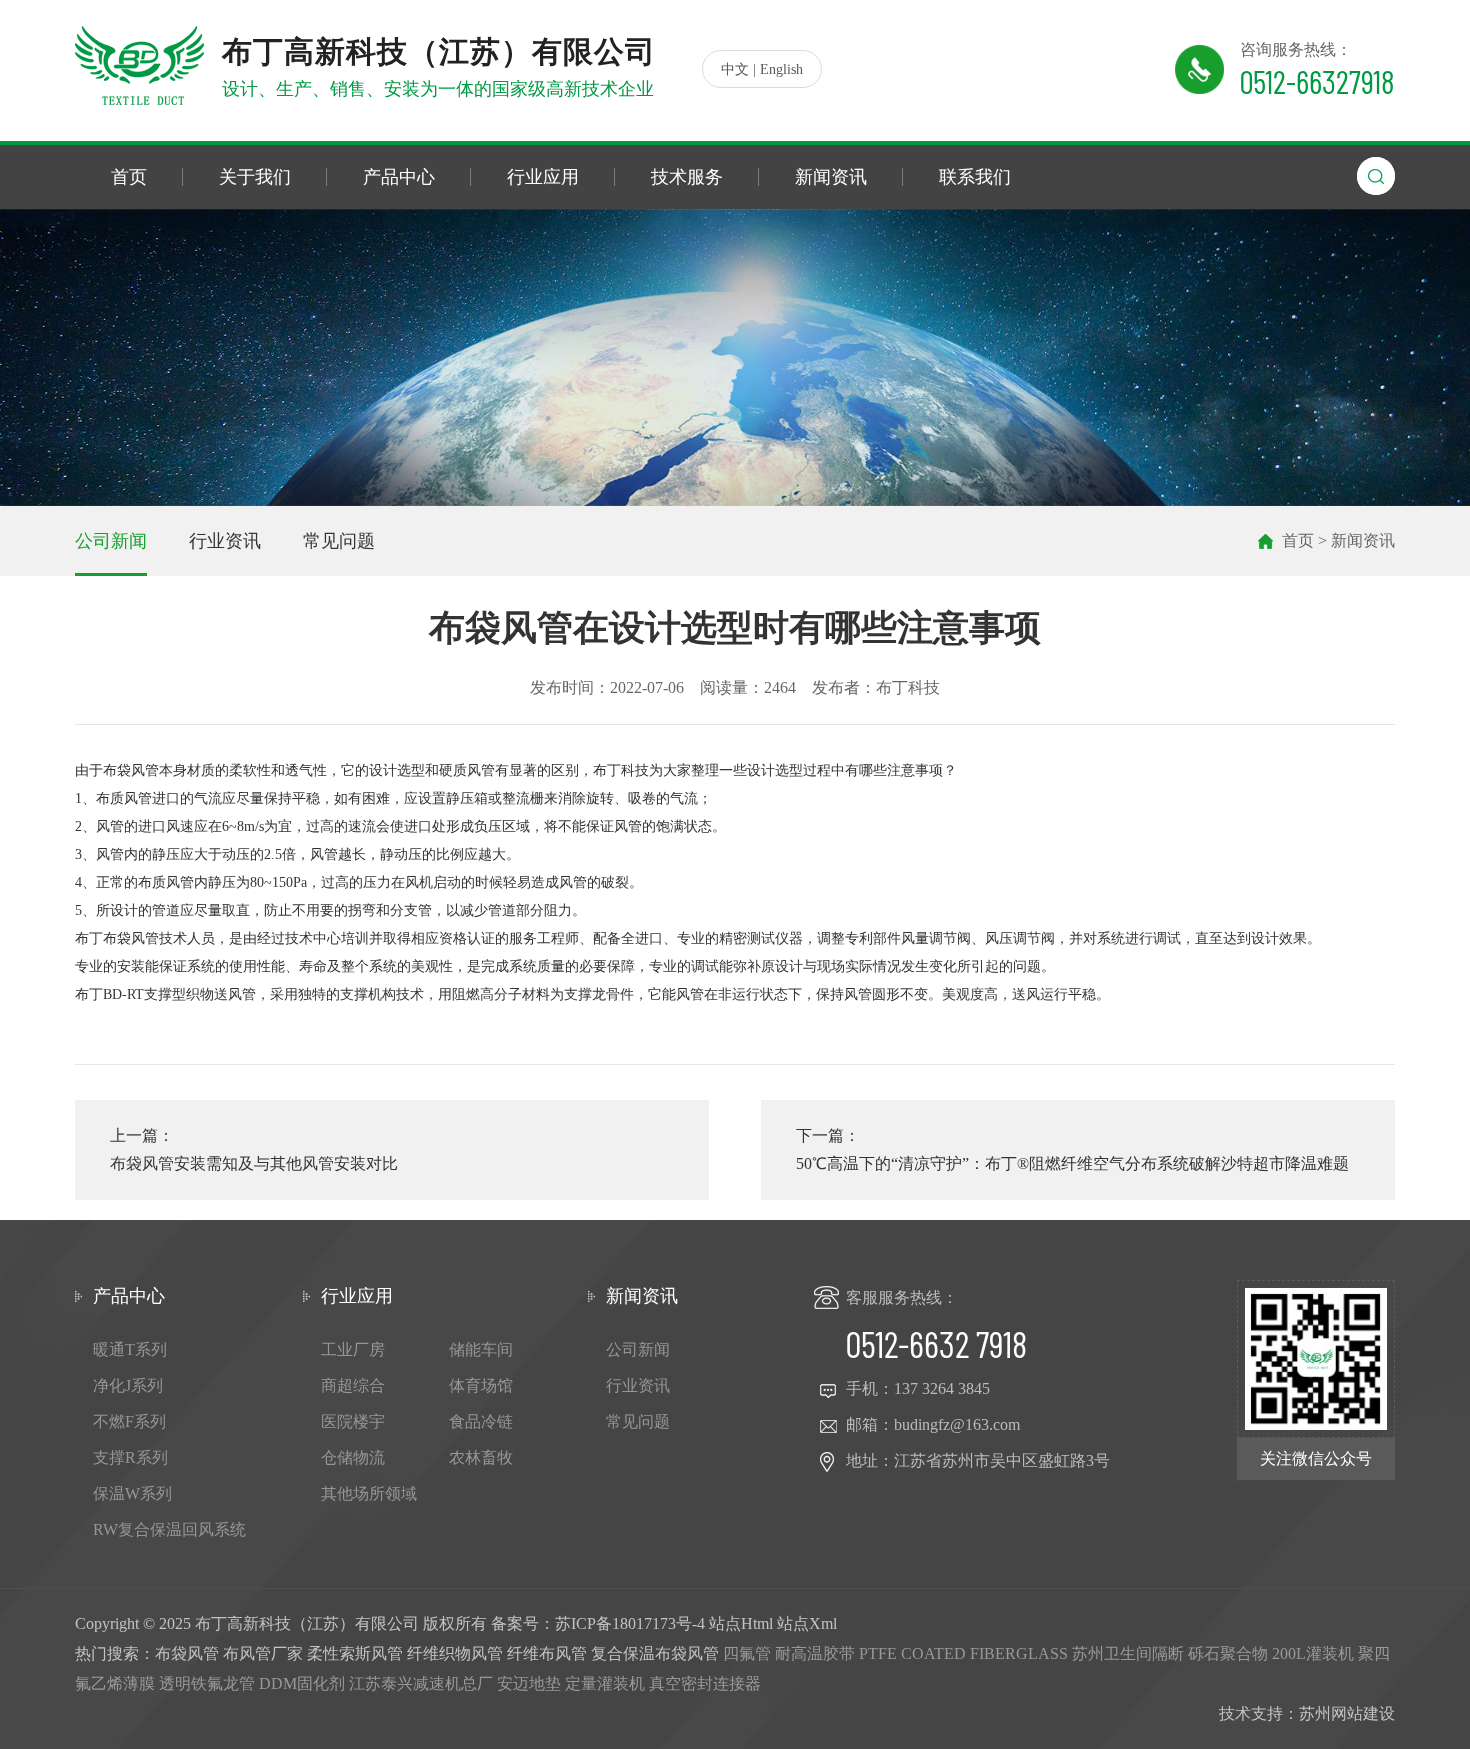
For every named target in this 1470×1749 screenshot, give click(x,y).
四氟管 (747, 1653)
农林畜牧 (481, 1457)
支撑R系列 (130, 1457)
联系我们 (975, 177)
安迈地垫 (529, 1683)
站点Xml (807, 1623)
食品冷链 (481, 1421)
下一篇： (1072, 1149)
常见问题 (339, 541)
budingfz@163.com (957, 1424)
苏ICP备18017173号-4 (630, 1623)
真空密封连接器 (705, 1683)
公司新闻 (111, 541)
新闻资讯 (831, 177)
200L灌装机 (1313, 1653)
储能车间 (481, 1349)
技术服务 (687, 177)
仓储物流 (353, 1457)
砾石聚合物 (1228, 1653)
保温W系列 (132, 1493)
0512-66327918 (1317, 81)
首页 (129, 177)
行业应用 (543, 177)
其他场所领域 (369, 1493)
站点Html (741, 1623)
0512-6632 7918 (936, 1343)
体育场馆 (481, 1385)
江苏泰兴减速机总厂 (421, 1683)
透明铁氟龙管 (207, 1683)
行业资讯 (225, 541)
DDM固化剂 (302, 1683)
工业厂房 (353, 1349)
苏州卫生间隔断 (1128, 1653)
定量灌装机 (605, 1683)
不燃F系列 (129, 1421)
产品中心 (399, 177)
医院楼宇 (353, 1421)
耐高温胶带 (815, 1653)
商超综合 (353, 1385)
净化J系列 (128, 1385)
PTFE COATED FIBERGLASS (963, 1653)
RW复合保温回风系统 (169, 1529)
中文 (735, 69)
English (781, 69)
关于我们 (255, 177)
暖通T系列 (130, 1349)
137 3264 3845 (942, 1388)
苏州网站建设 (1347, 1713)
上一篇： (254, 1149)
